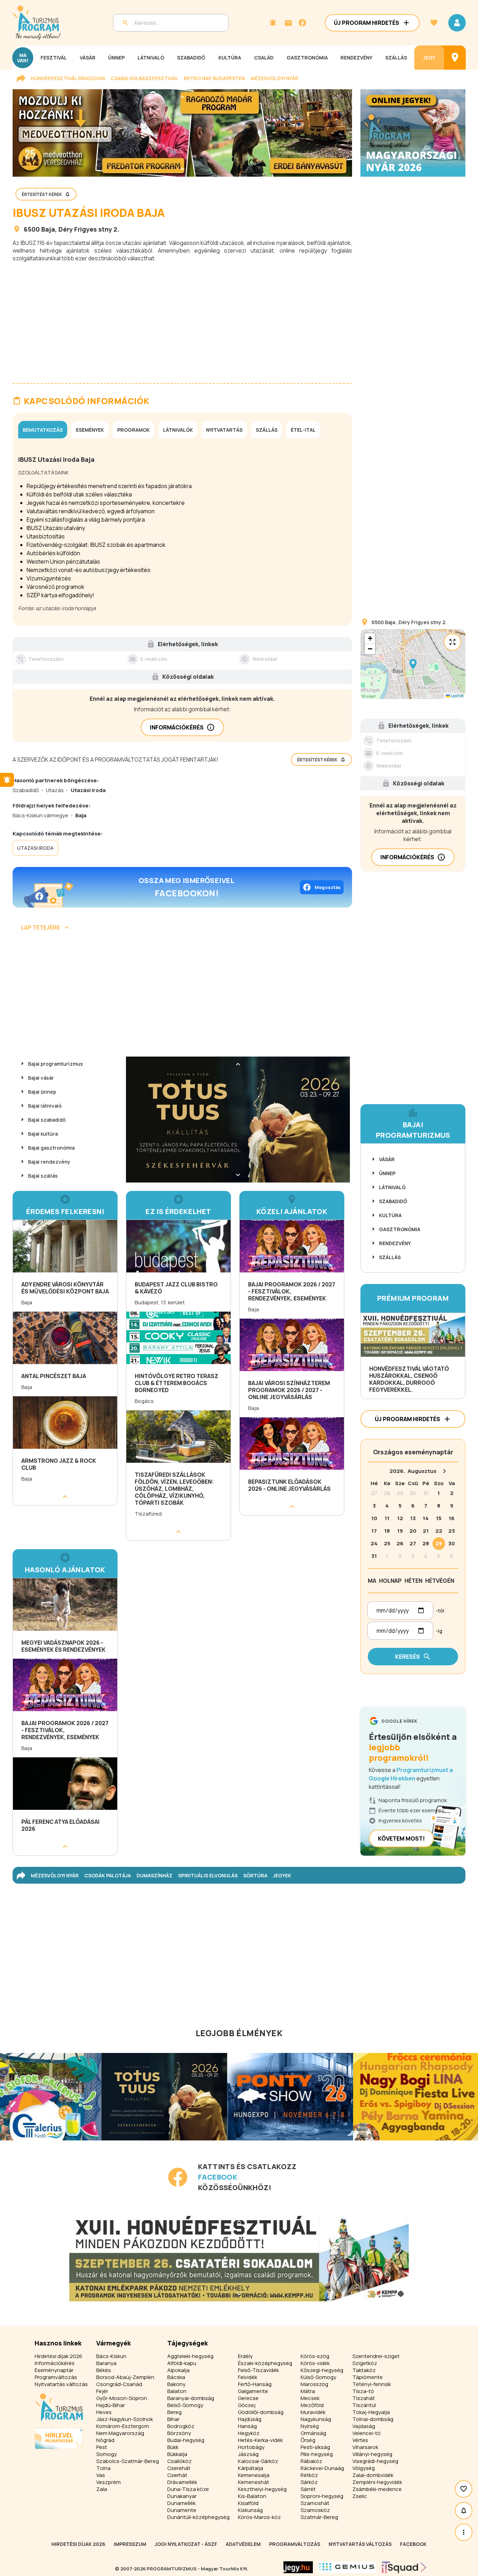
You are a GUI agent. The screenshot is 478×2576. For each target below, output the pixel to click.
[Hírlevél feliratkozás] (273, 23)
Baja (48, 229)
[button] (413, 664)
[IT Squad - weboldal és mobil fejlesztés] (404, 2567)
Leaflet (457, 696)
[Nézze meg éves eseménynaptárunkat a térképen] (455, 58)
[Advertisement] (182, 317)
